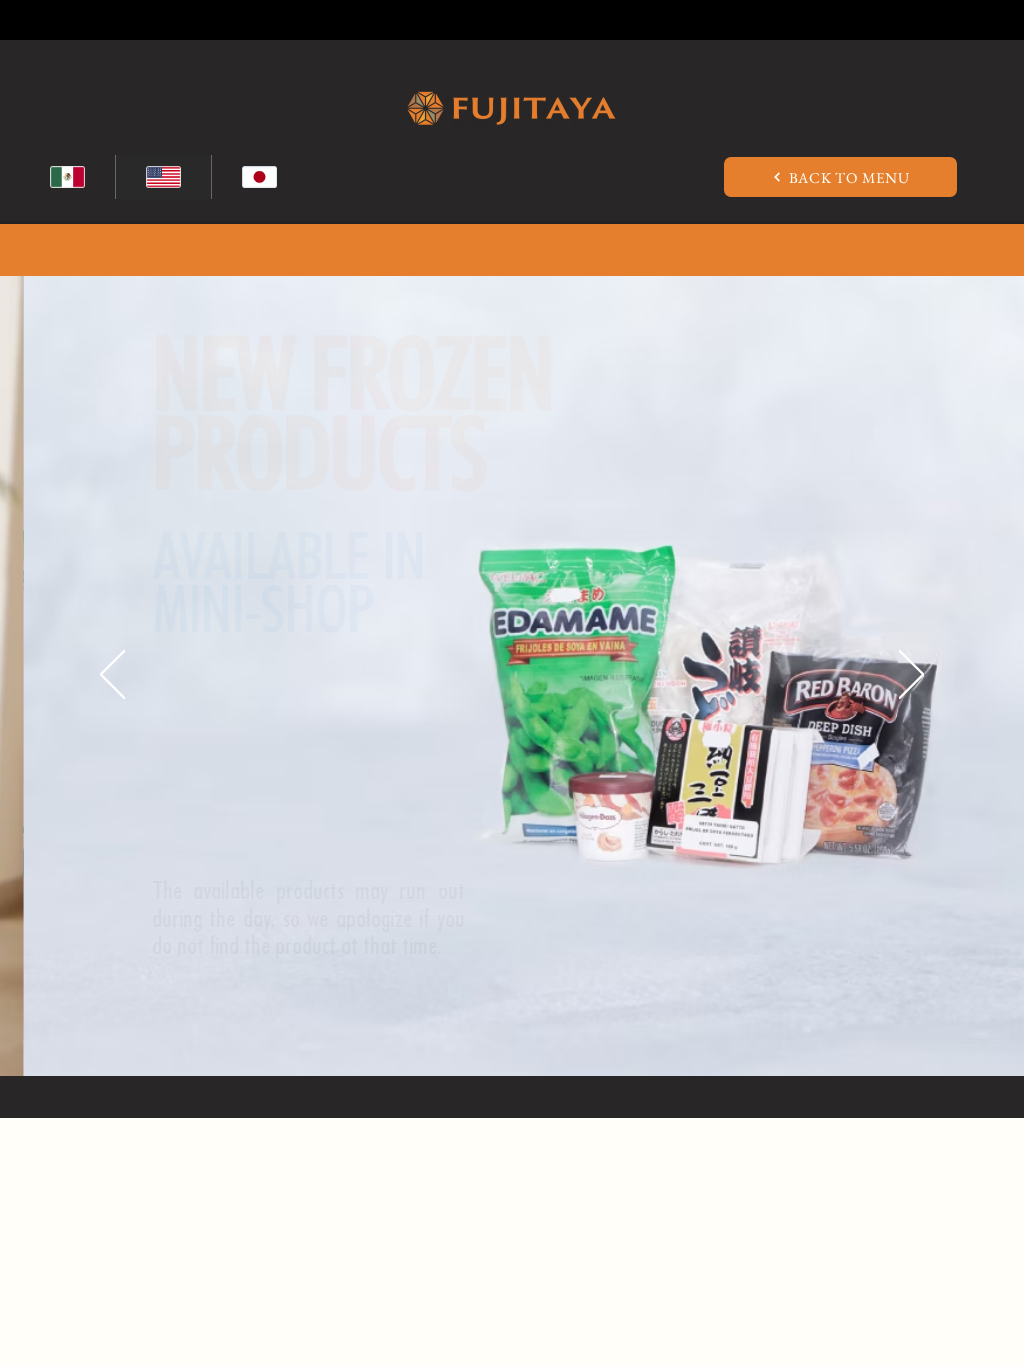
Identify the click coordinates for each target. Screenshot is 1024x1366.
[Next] (911, 676)
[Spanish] (67, 177)
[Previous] (112, 676)
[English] (163, 177)
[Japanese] (259, 177)
